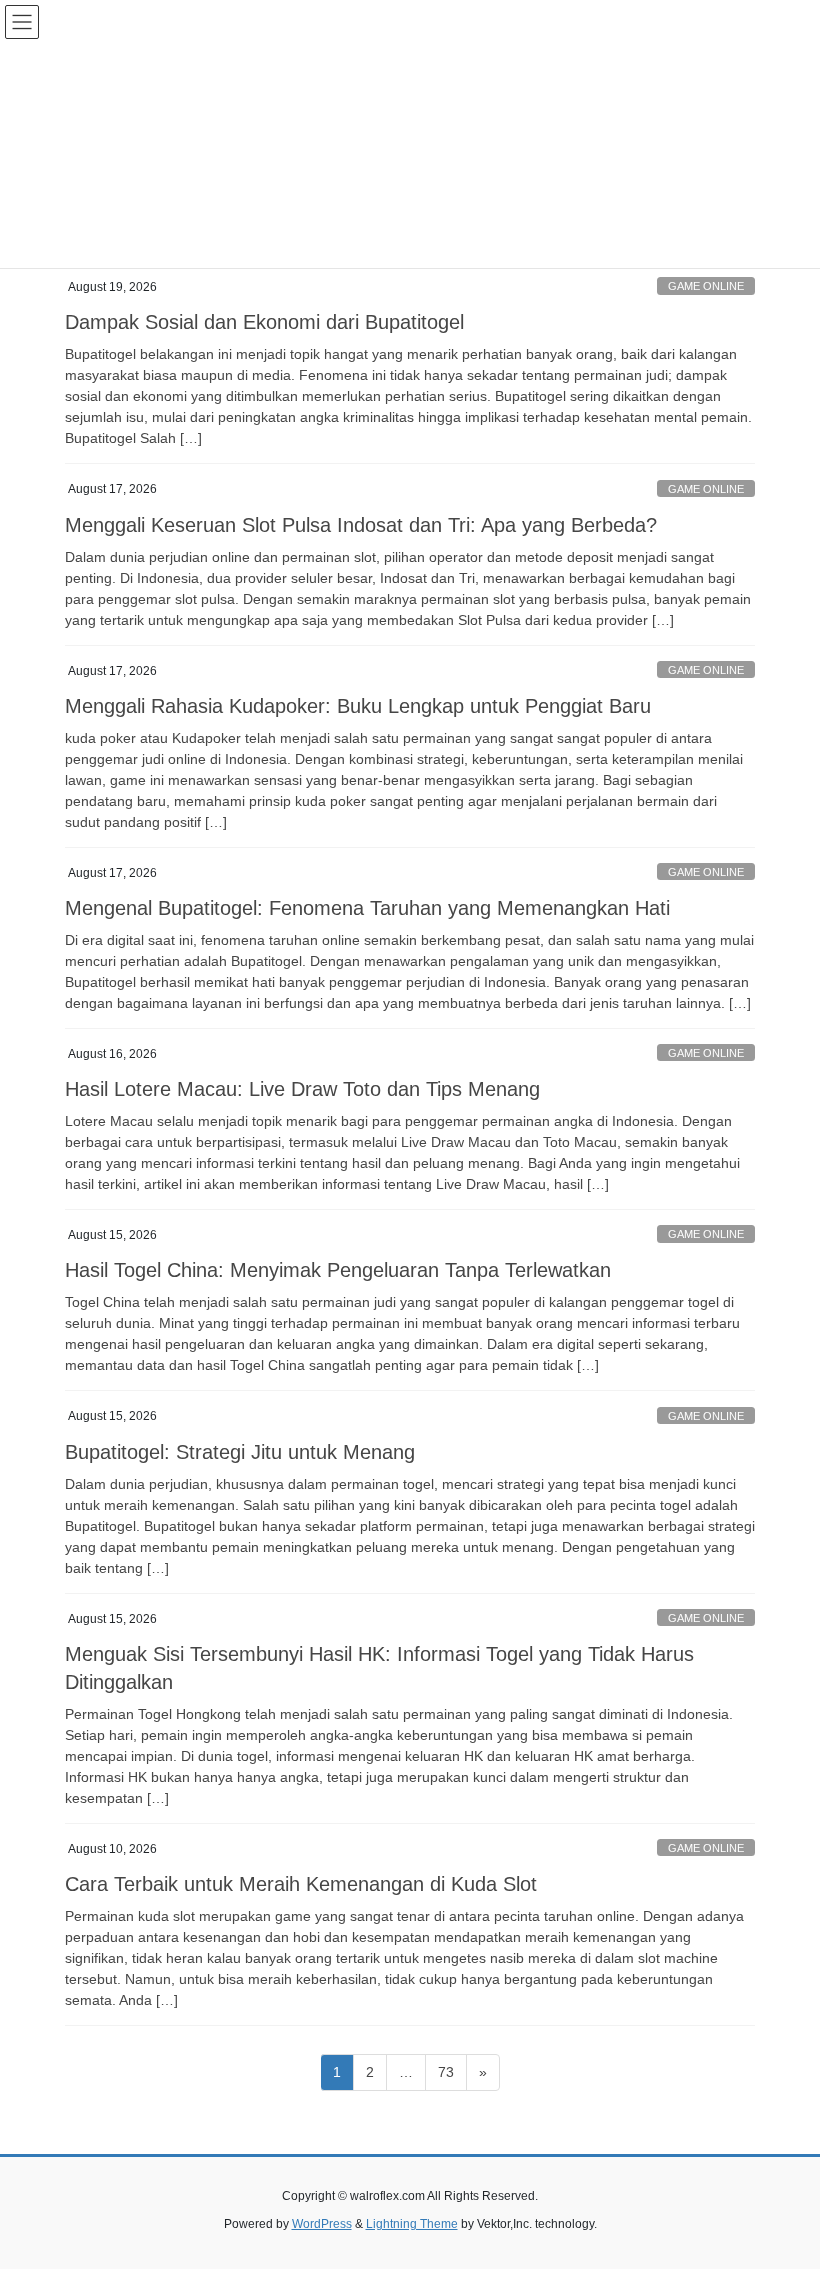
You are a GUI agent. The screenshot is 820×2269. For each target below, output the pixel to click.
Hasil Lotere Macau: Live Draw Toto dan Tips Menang (302, 1089)
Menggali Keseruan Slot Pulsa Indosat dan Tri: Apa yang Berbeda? (361, 525)
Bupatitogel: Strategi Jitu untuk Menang (240, 1452)
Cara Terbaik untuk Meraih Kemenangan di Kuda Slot (301, 1884)
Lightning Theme (412, 2224)
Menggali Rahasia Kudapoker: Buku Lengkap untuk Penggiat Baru (358, 706)
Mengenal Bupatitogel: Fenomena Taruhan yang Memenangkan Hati (367, 908)
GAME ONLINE (706, 286)
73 (452, 2071)
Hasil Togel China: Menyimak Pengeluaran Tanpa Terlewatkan (338, 1270)
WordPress (322, 2224)
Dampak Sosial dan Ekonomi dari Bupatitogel (264, 322)
